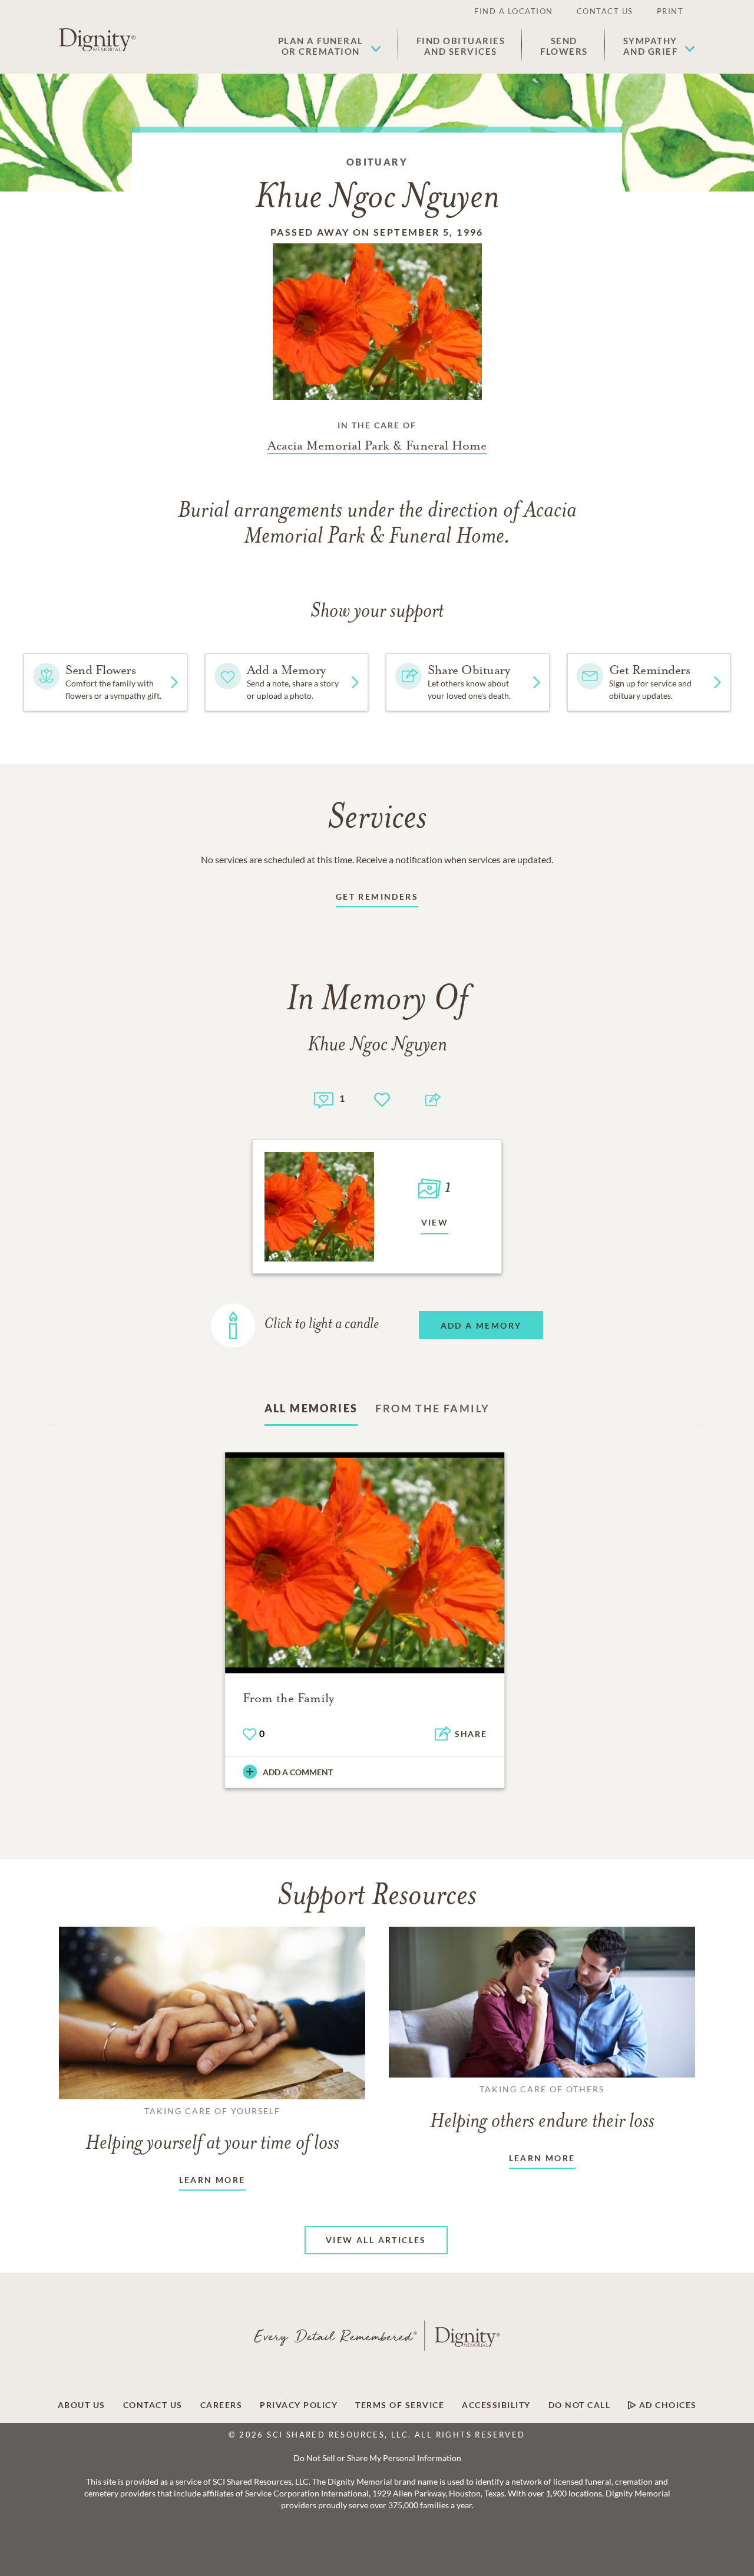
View (435, 1222)
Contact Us (605, 11)
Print (670, 11)
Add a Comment (298, 1772)
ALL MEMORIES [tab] (311, 1408)
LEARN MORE (212, 2180)
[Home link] (97, 40)
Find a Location (514, 11)
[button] (330, 46)
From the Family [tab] (432, 1408)
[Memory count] (324, 1099)
